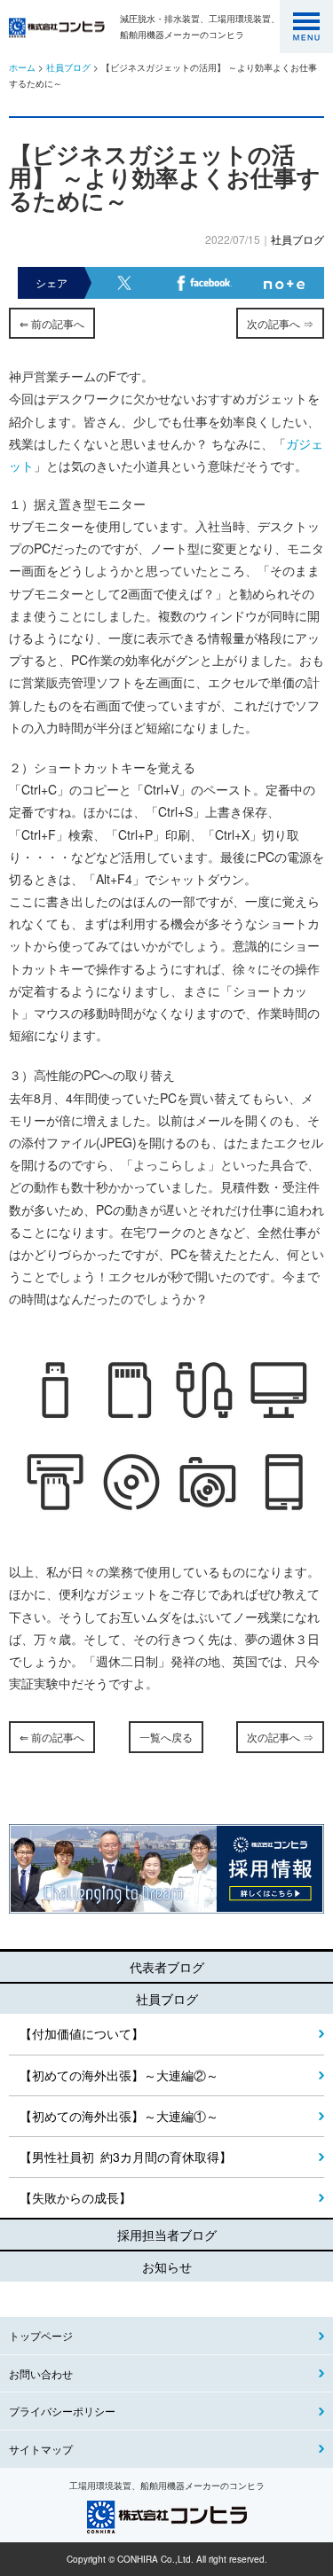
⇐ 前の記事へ (52, 323)
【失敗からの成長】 (75, 2197)
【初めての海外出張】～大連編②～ (119, 2075)
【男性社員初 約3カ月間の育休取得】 (126, 2157)
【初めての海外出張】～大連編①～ (119, 2116)
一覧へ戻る (166, 1737)
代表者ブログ (167, 1967)
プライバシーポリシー (62, 2411)
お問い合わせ (41, 2373)
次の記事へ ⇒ (280, 323)
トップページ (41, 2335)
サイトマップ (41, 2449)
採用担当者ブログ (167, 2235)
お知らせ (167, 2267)
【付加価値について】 (82, 2033)
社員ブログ (68, 67)
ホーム (22, 67)
